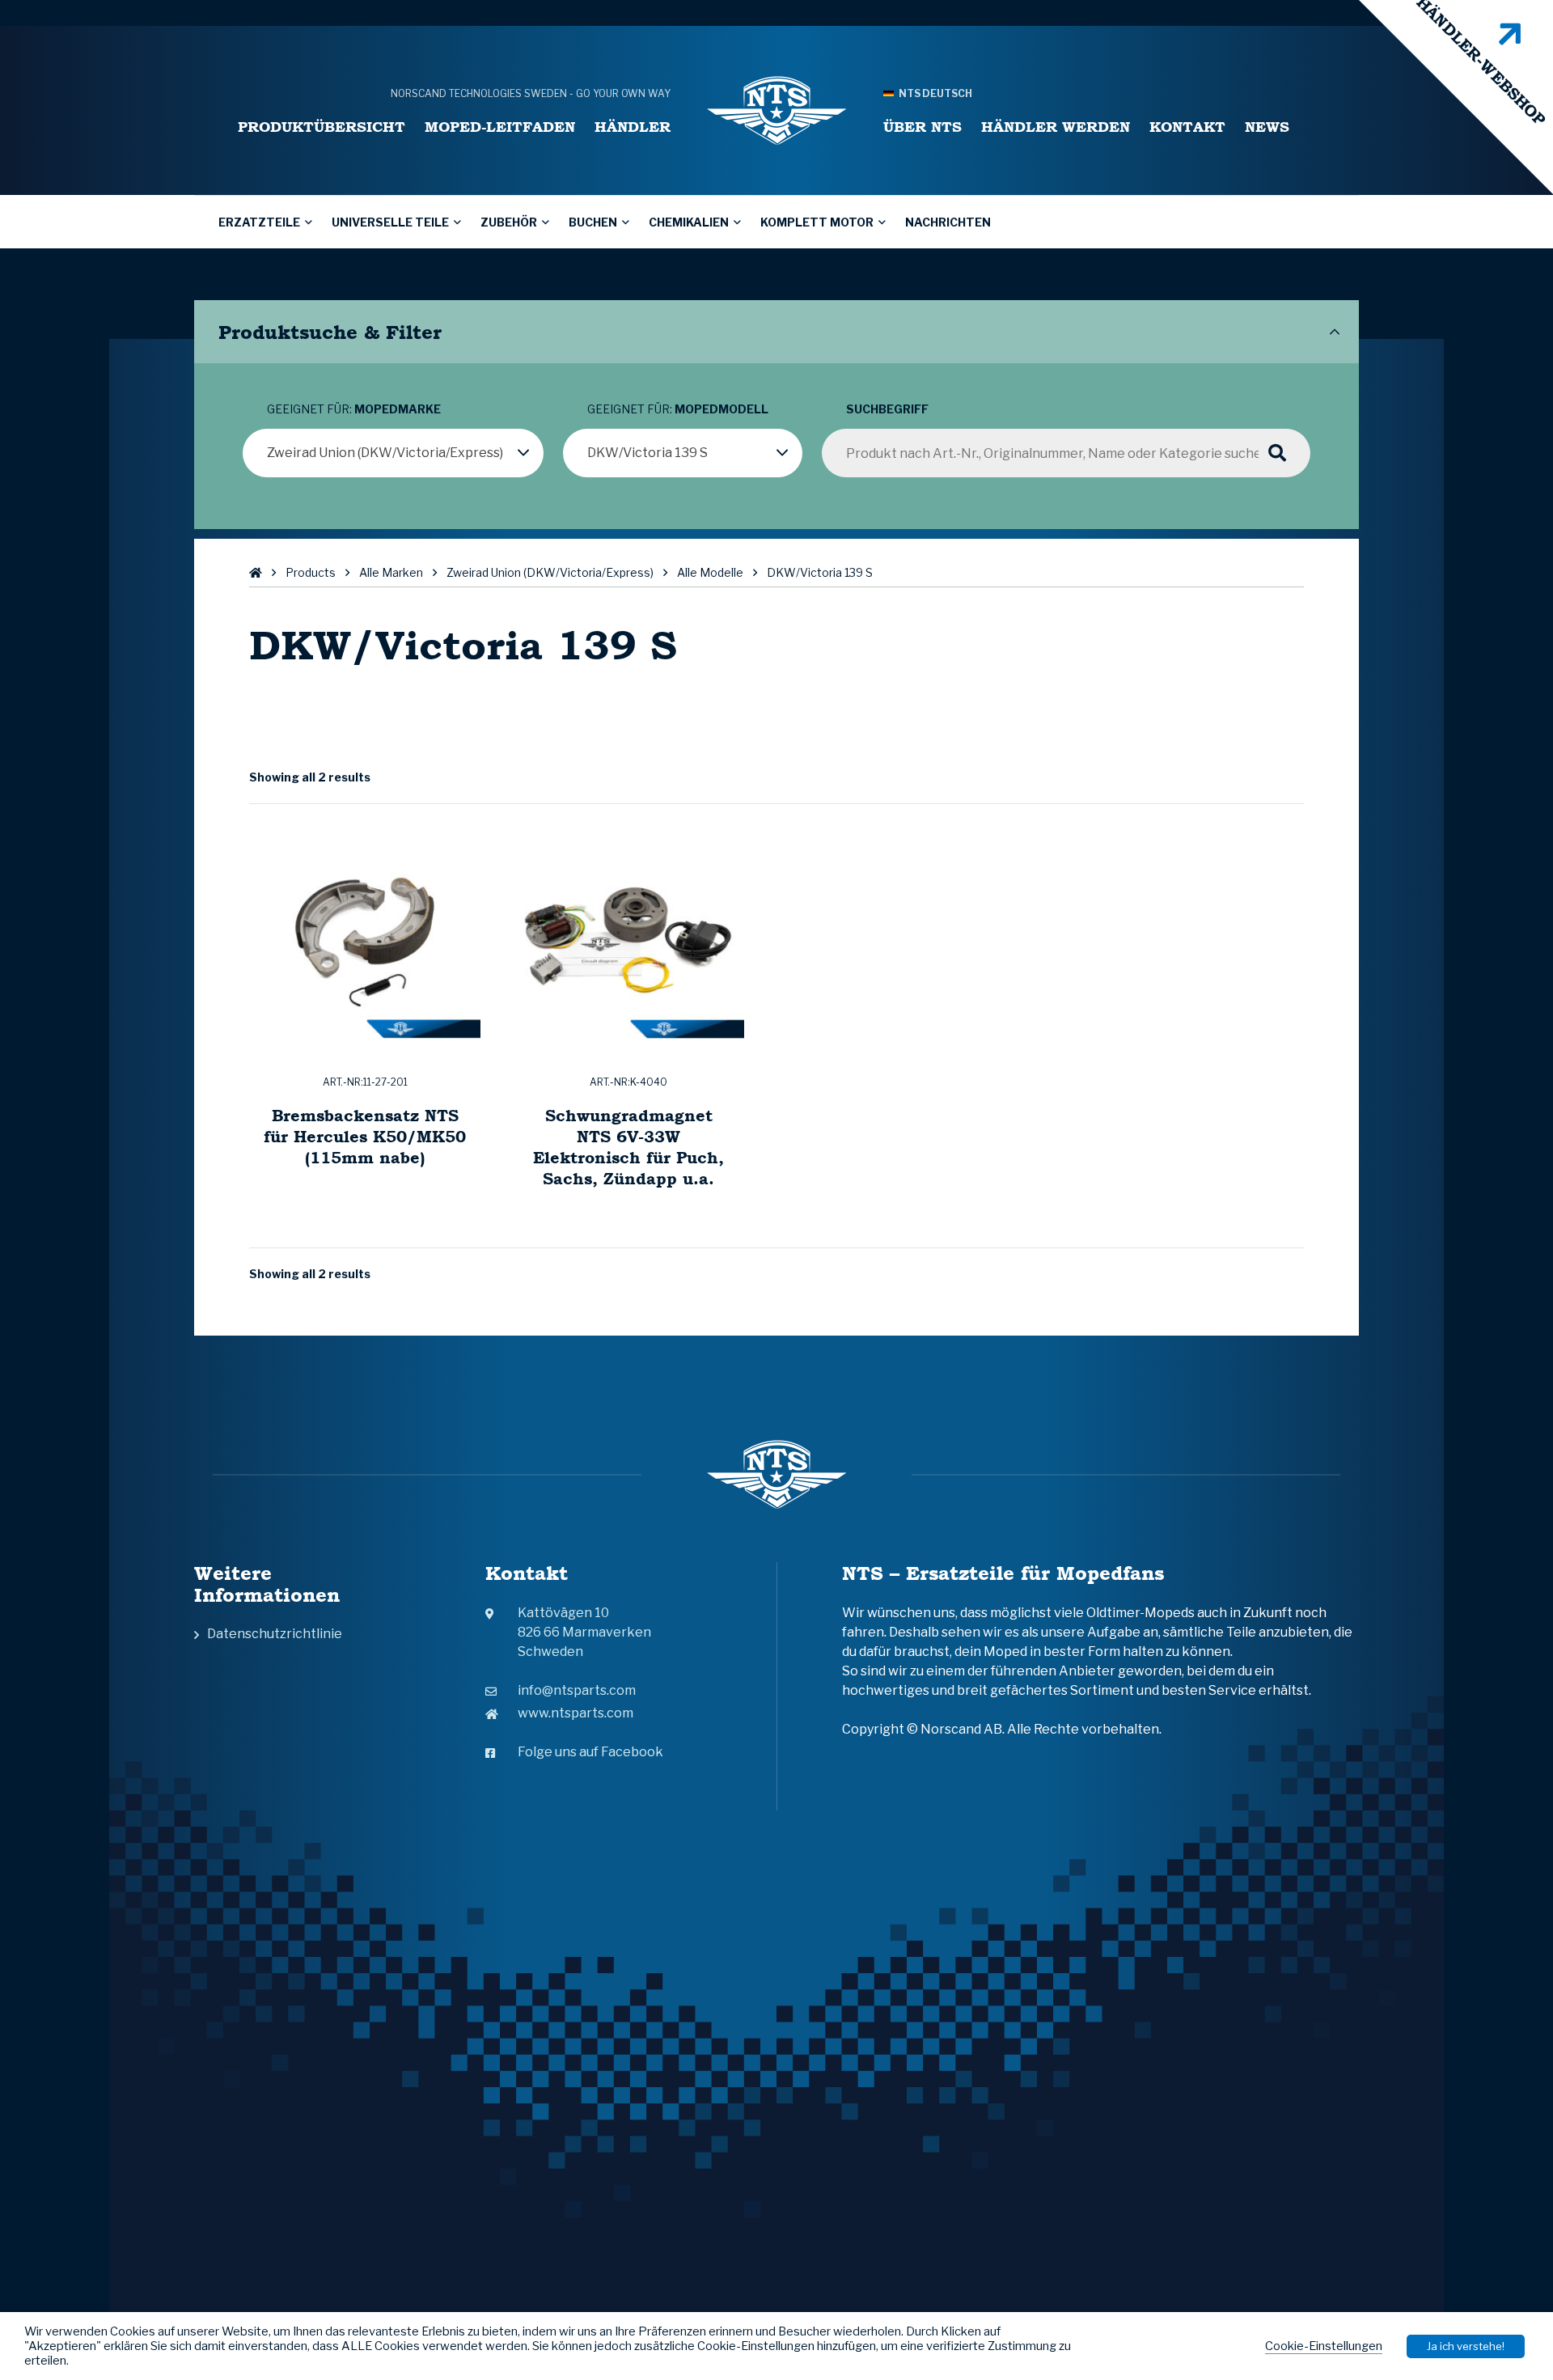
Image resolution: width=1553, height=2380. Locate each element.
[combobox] (393, 453)
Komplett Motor (817, 222)
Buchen (593, 222)
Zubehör (509, 222)
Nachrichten (948, 222)
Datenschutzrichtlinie (275, 1634)
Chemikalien (689, 222)
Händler (633, 127)
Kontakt (1187, 127)
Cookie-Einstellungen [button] (1324, 2346)
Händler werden (1056, 127)
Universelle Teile (390, 222)
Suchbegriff (887, 409)
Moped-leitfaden (500, 127)
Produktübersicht (322, 127)
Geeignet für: (354, 409)
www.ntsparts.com (575, 1713)
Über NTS (922, 127)
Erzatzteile (259, 222)
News (1267, 127)
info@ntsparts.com (577, 1690)
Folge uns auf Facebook (590, 1752)
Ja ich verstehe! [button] (1466, 2346)
